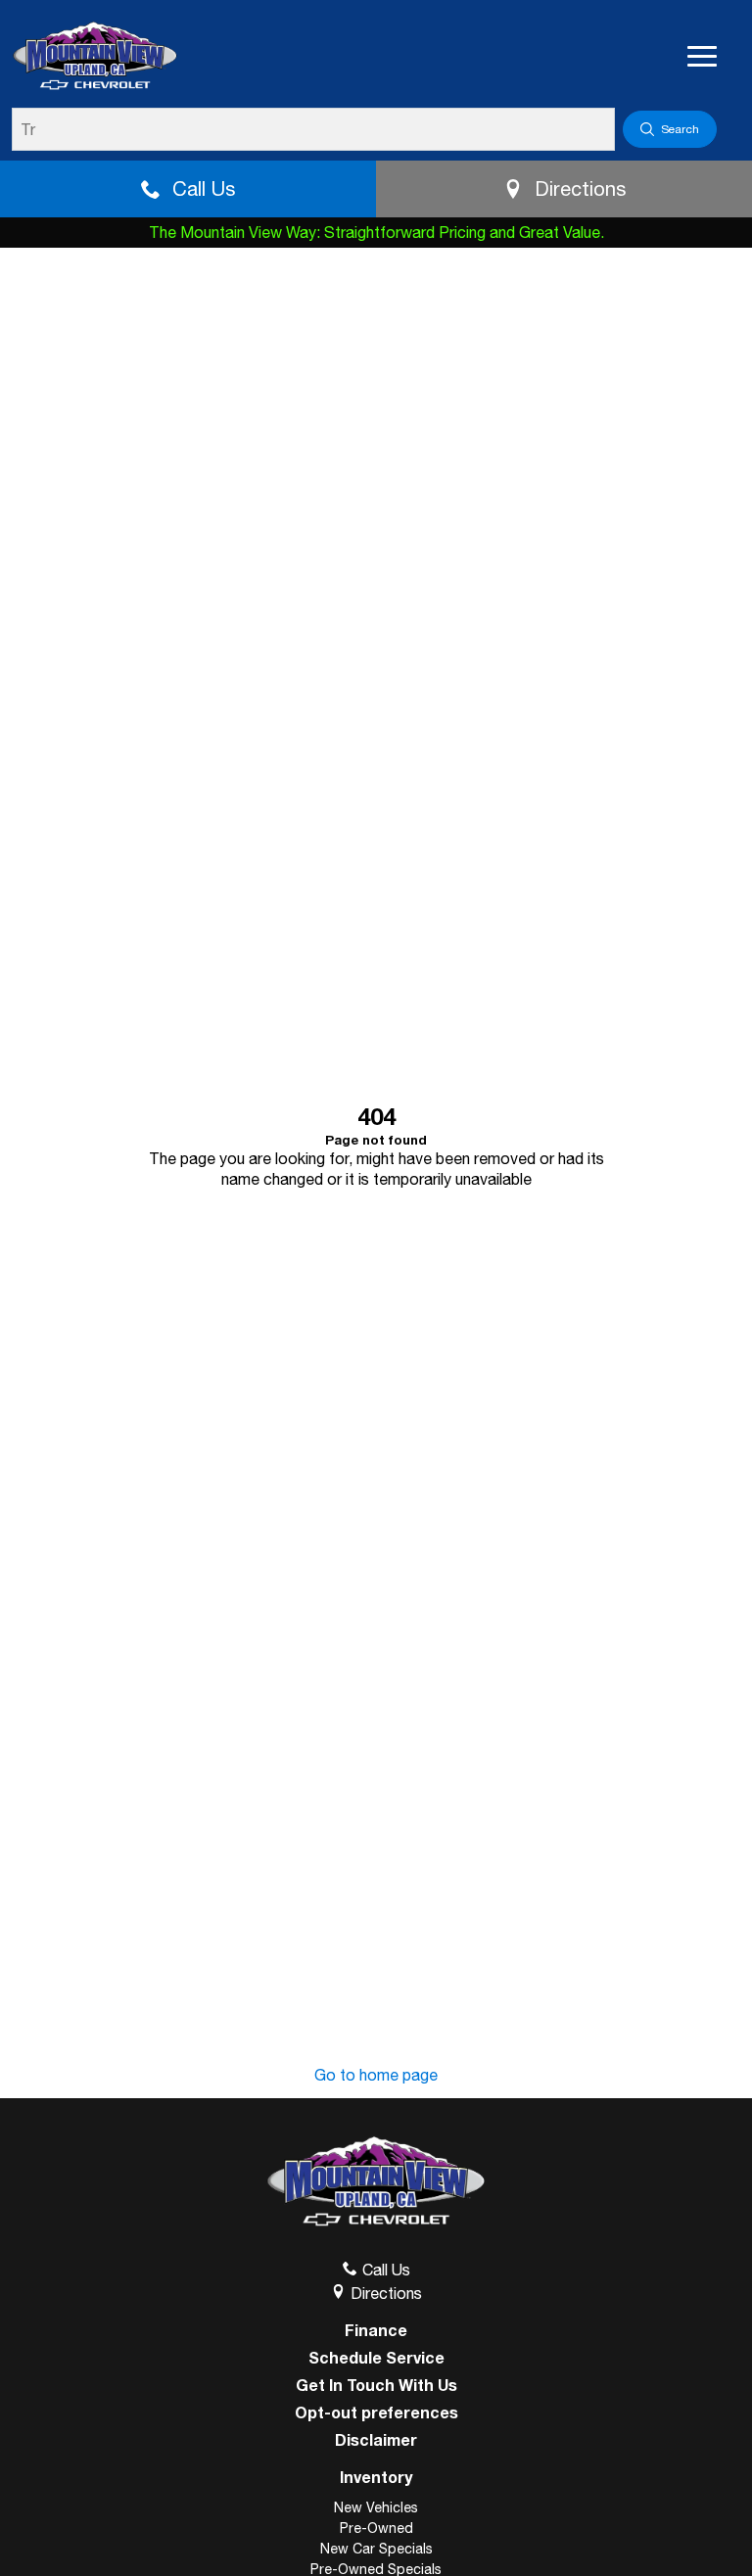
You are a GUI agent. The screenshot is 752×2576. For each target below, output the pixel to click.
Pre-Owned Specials (376, 2569)
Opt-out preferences (376, 2412)
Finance (376, 2330)
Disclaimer (376, 2440)
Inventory (376, 2477)
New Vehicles (376, 2507)
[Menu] (702, 57)
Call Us (204, 188)
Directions (580, 188)
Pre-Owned (376, 2528)
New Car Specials (376, 2549)
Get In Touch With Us (376, 2385)
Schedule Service (376, 2358)
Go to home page (376, 2075)
